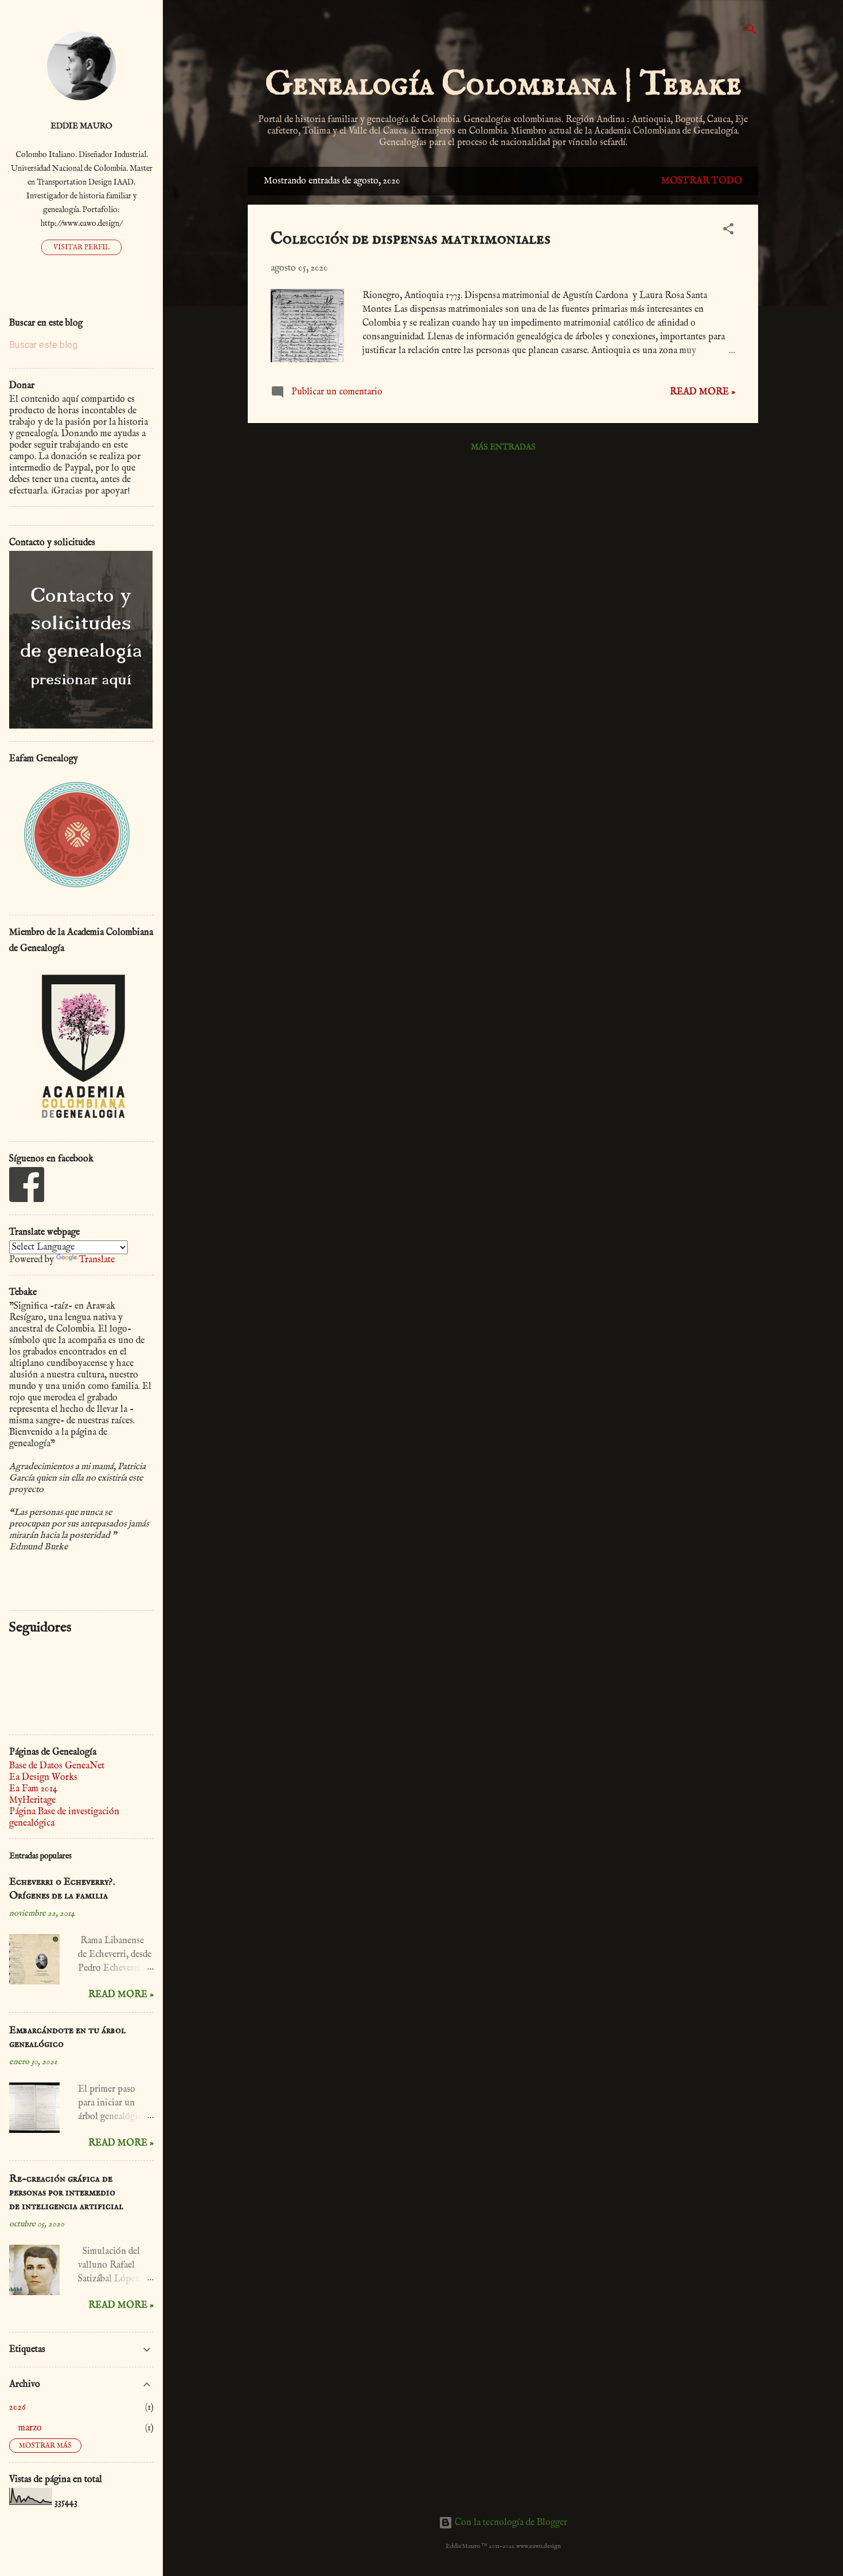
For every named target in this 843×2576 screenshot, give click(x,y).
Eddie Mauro (81, 126)
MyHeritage (32, 1800)
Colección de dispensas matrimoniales (411, 239)
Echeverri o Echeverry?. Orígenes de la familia (62, 1889)
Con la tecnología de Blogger (510, 2523)
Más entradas (503, 447)
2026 (17, 2407)
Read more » (702, 392)
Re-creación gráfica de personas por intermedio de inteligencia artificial (66, 2193)
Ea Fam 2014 (33, 1789)
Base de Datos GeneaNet (57, 1766)
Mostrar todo (702, 181)
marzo (30, 2428)
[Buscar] (751, 31)
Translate (97, 1260)
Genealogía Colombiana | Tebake (503, 85)
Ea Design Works (43, 1778)
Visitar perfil (81, 247)
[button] (728, 231)
